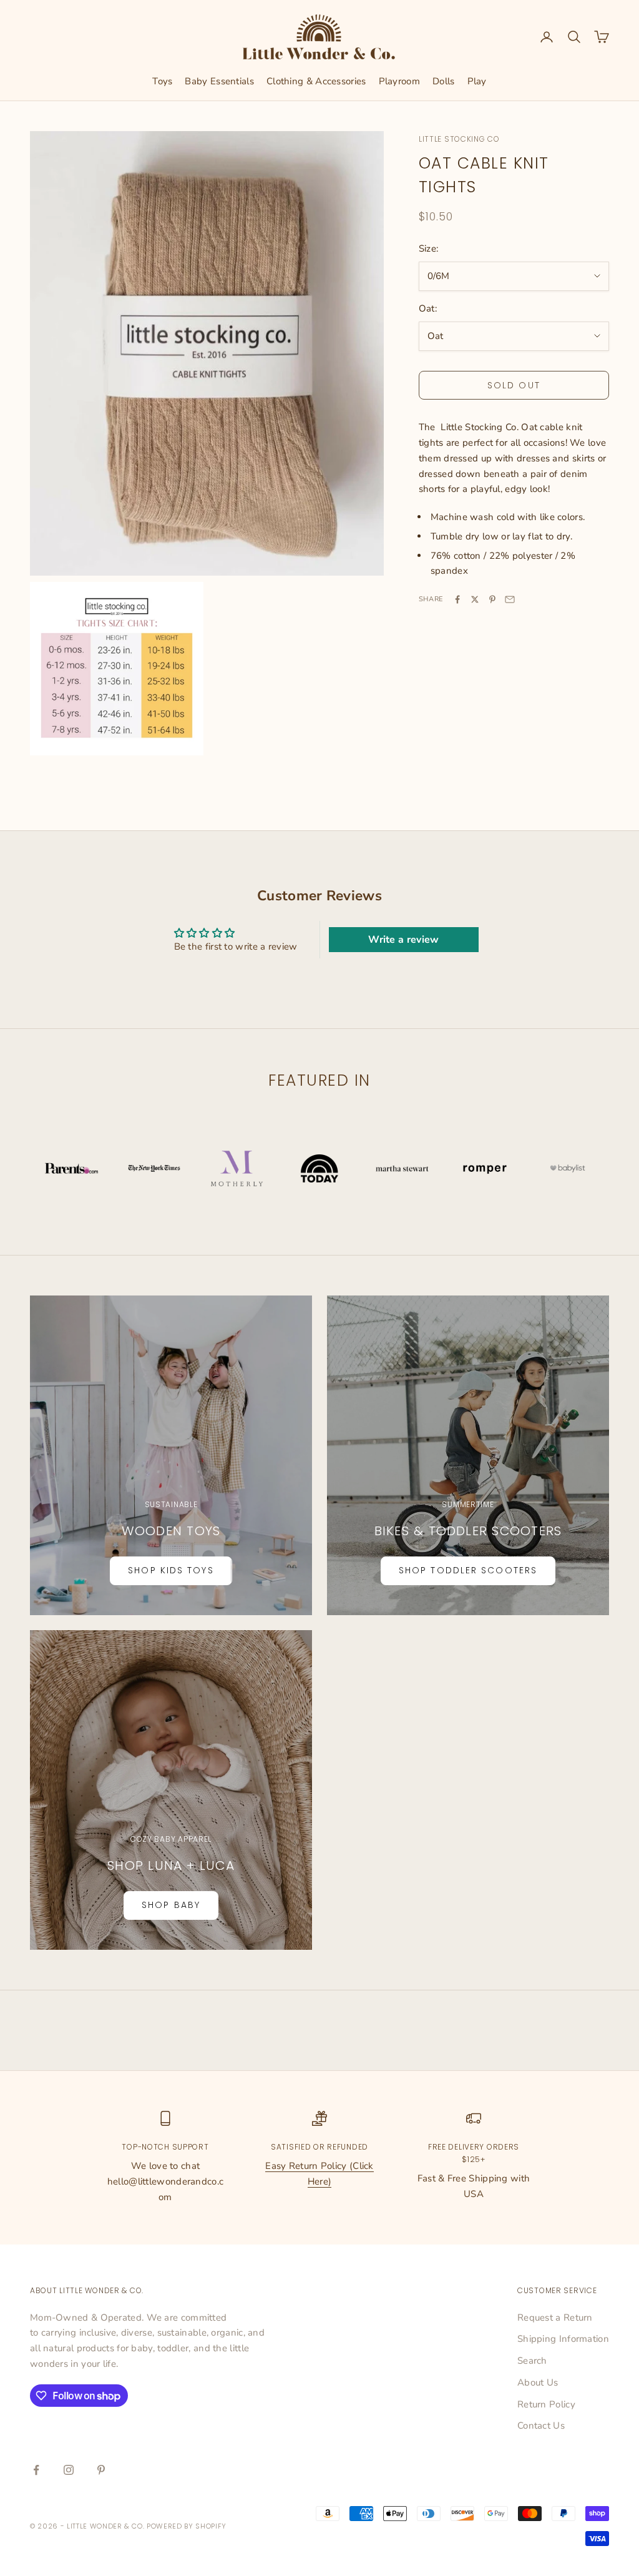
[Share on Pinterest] (492, 599)
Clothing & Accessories (316, 81)
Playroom (399, 81)
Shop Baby (171, 1905)
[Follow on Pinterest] (101, 2470)
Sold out (514, 385)
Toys (162, 81)
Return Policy (546, 2404)
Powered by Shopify (187, 2526)
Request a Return (555, 2318)
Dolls (444, 81)
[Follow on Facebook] (36, 2470)
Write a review (403, 940)
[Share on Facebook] (457, 599)
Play (477, 81)
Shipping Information (563, 2339)
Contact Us (541, 2426)
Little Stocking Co (459, 139)
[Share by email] (510, 599)
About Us (538, 2382)
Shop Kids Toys (171, 1570)
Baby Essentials (219, 81)
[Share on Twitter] (475, 599)
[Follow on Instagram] (69, 2470)
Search (532, 2361)
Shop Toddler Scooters (468, 1570)
